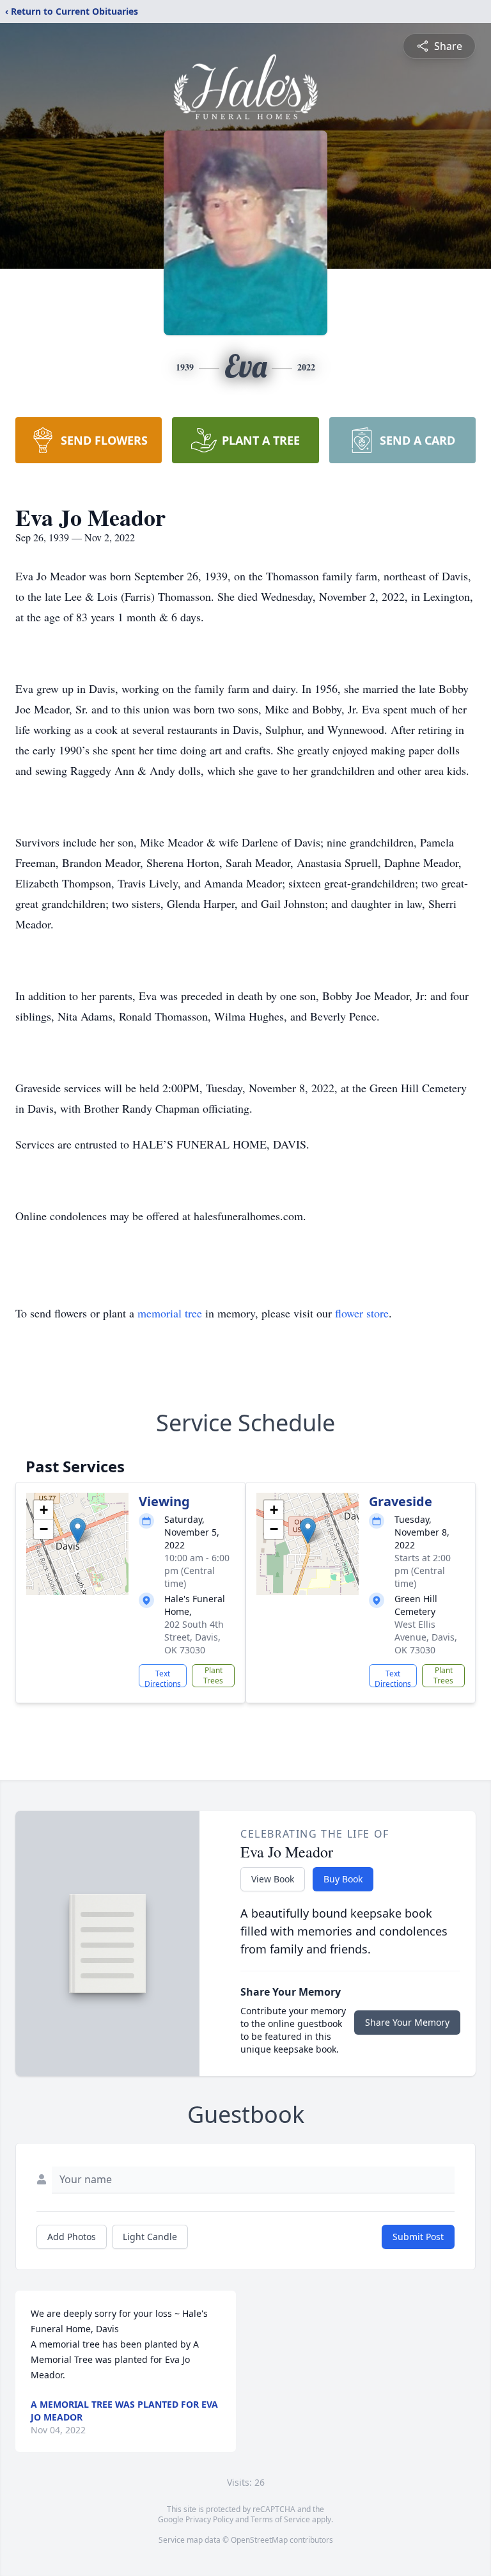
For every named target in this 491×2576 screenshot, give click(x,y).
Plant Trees (213, 1675)
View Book (273, 1879)
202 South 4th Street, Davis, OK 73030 (194, 1637)
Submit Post (418, 2237)
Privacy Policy (209, 2519)
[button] (78, 1531)
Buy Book (343, 1879)
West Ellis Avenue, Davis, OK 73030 (426, 1637)
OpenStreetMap (259, 2540)
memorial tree (170, 1313)
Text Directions (163, 1678)
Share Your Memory (407, 2022)
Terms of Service (280, 2519)
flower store (362, 1313)
